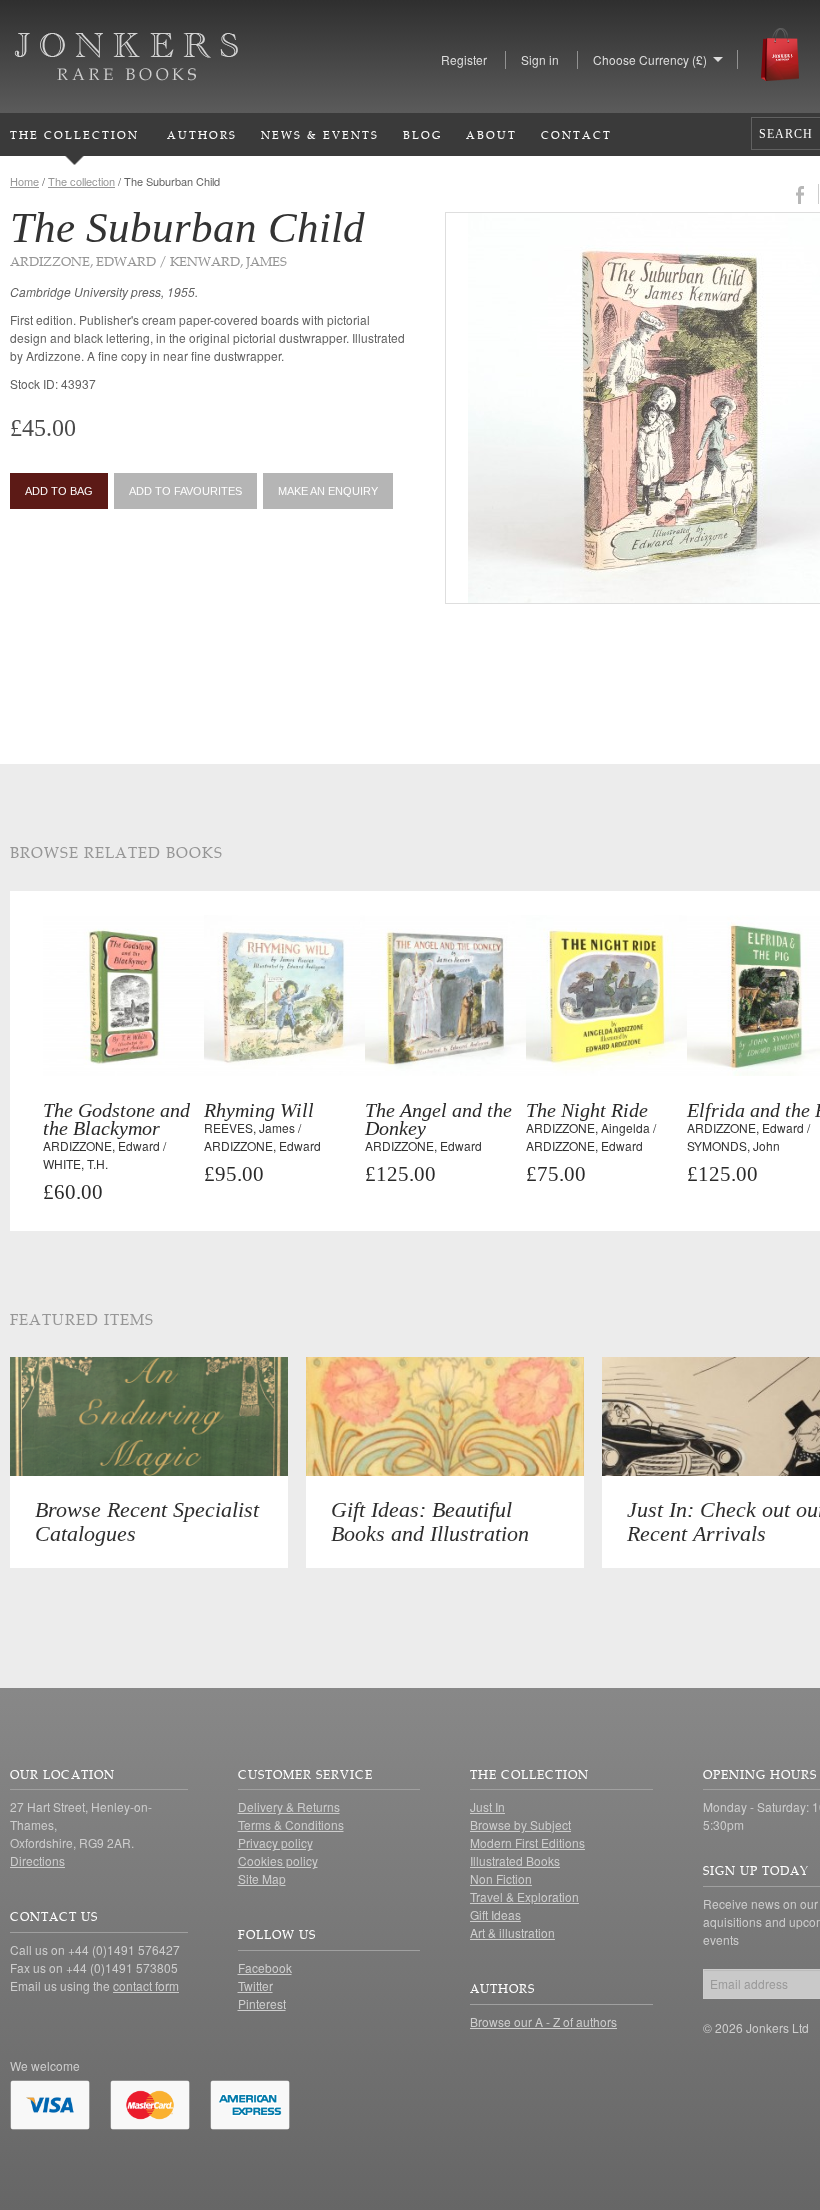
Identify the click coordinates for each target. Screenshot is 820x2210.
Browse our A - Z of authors (543, 2021)
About (491, 134)
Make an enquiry (328, 491)
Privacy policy (275, 1842)
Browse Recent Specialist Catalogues (147, 1521)
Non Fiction (501, 1878)
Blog (422, 134)
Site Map (262, 1878)
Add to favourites (185, 491)
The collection (81, 181)
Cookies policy (278, 1860)
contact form (146, 1985)
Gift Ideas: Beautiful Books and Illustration (430, 1521)
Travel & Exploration (524, 1896)
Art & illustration (512, 1932)
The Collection (74, 134)
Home (24, 181)
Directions (37, 1860)
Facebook (265, 1967)
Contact (576, 134)
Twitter (255, 1985)
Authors (202, 134)
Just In (487, 1806)
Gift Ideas (495, 1914)
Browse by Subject (520, 1824)
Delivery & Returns (289, 1806)
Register (464, 59)
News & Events (320, 134)
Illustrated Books (515, 1860)
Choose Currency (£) (650, 59)
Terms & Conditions (291, 1824)
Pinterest (262, 2003)
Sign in (540, 59)
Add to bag (59, 491)
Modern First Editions (527, 1842)
